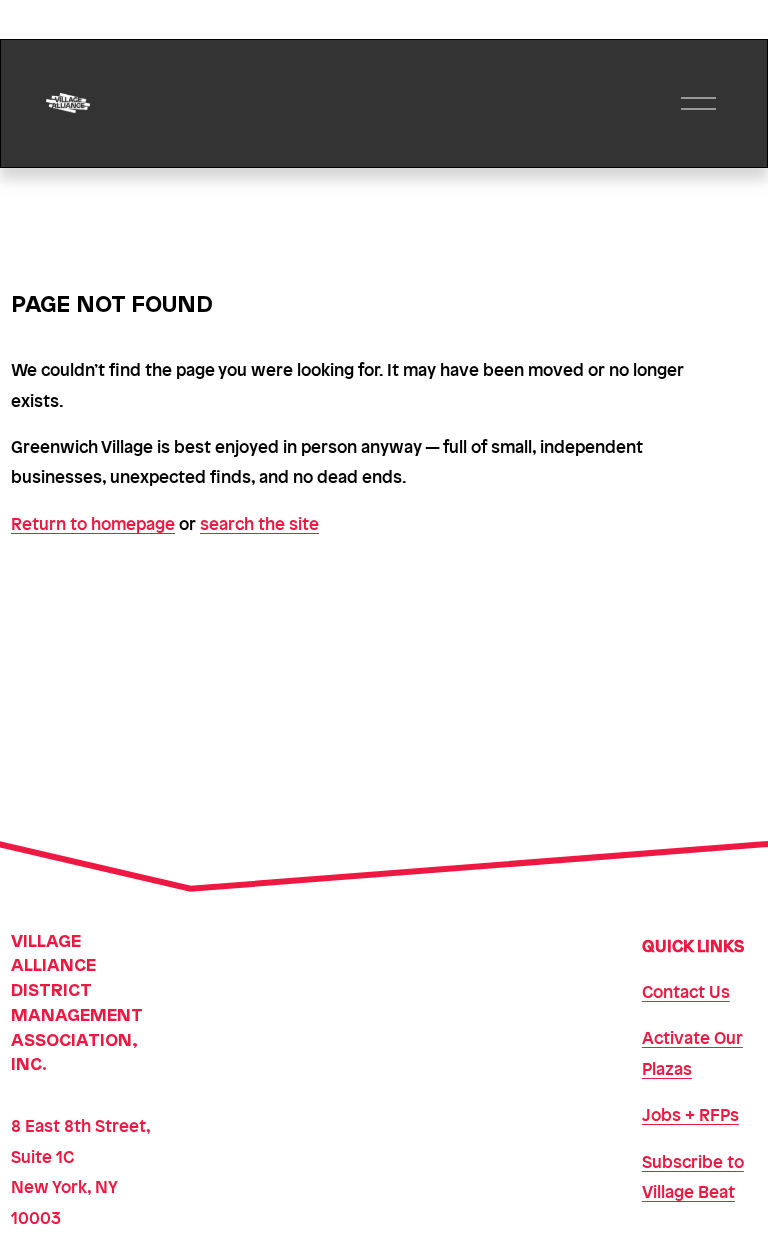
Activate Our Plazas (692, 1052)
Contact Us (686, 991)
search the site (259, 523)
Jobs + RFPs (690, 1114)
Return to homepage (93, 523)
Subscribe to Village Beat (693, 1176)
